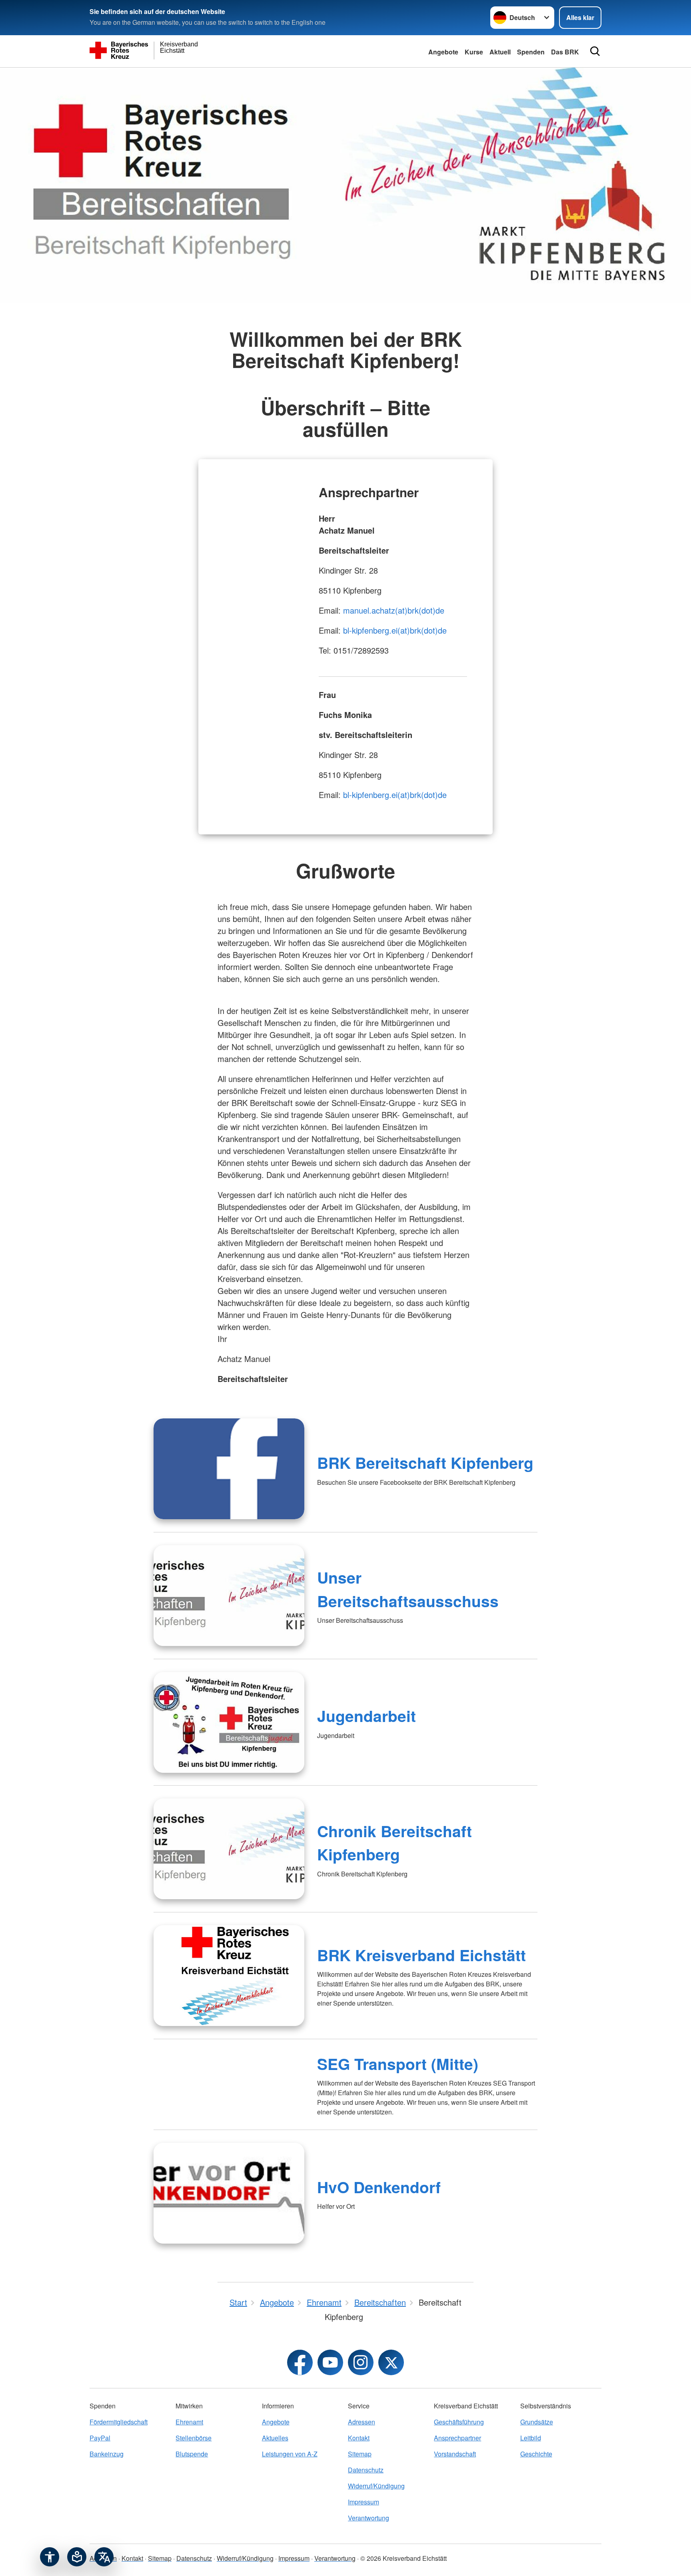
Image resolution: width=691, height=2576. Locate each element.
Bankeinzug (107, 2454)
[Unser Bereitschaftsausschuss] (229, 1596)
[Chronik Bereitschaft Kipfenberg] (229, 1849)
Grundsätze (537, 2422)
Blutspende (192, 2454)
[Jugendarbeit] (229, 1722)
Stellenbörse (194, 2438)
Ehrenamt (189, 2422)
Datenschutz (366, 2470)
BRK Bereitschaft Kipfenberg (425, 1462)
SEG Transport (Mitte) (398, 2064)
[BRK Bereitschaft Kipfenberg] (229, 1469)
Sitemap (360, 2454)
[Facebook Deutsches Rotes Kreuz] (300, 2362)
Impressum (363, 2502)
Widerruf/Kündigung (376, 2486)
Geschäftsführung (459, 2422)
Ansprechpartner (457, 2438)
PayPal (100, 2438)
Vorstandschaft (455, 2454)
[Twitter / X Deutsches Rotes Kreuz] (391, 2362)
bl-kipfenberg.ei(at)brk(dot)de (395, 630)
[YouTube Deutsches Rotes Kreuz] (330, 2362)
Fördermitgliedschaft (119, 2422)
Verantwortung (368, 2518)
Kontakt (359, 2438)
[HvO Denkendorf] (229, 2193)
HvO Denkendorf (379, 2187)
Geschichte (536, 2454)
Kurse (474, 52)
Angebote (443, 52)
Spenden (531, 52)
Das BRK (565, 52)
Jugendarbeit (366, 1716)
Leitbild (531, 2438)
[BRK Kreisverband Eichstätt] (229, 1976)
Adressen (361, 2422)
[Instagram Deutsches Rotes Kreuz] (361, 2362)
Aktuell (500, 52)
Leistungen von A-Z (290, 2454)
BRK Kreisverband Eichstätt (421, 1955)
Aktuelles (275, 2438)
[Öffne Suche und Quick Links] (595, 51)
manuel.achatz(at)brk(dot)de (394, 610)
